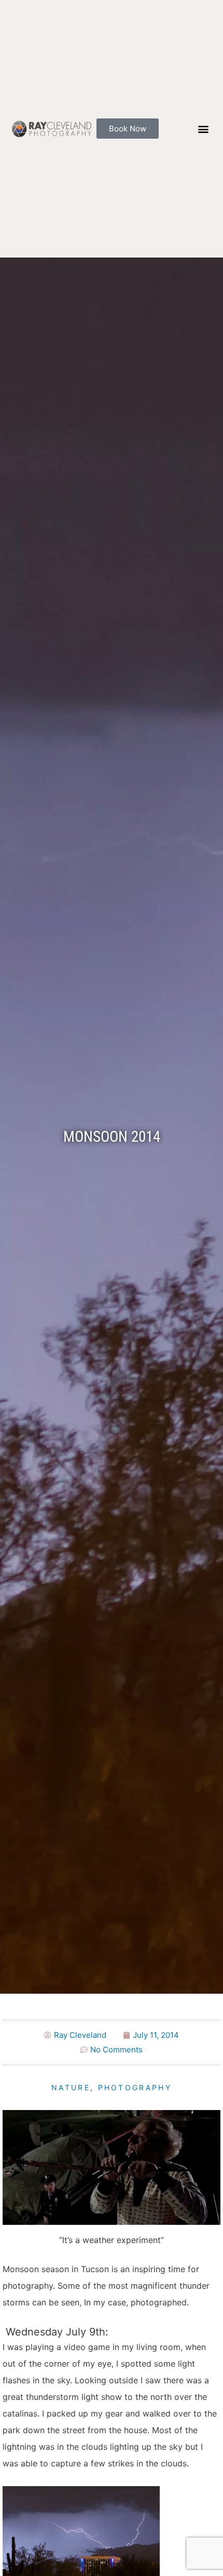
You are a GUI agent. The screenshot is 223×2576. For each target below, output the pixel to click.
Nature (71, 2087)
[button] (203, 129)
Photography (135, 2087)
